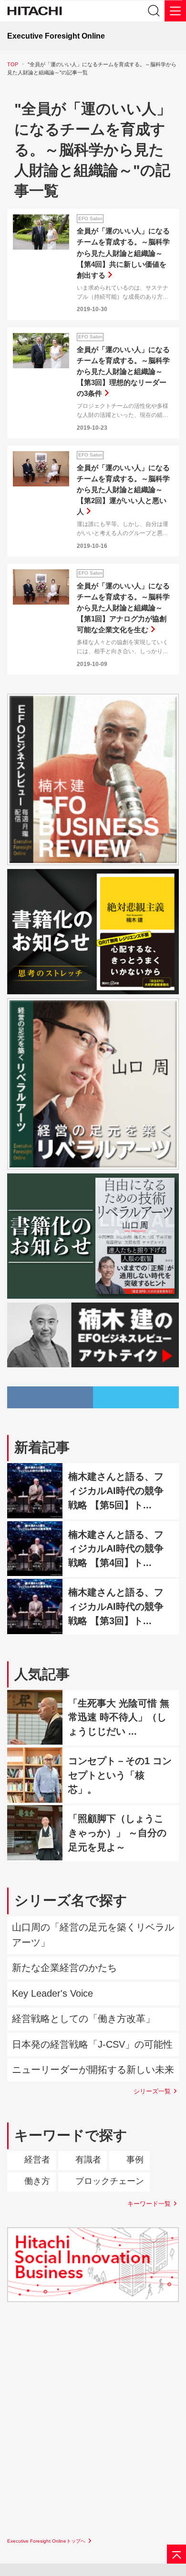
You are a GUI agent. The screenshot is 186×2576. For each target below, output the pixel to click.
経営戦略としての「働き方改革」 (83, 2019)
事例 (135, 2160)
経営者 (37, 2160)
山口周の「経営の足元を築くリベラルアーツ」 (93, 1935)
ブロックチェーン (110, 2181)
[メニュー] (175, 11)
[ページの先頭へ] (176, 2554)
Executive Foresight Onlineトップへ (46, 2541)
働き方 (37, 2181)
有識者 (88, 2160)
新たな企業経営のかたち (64, 1968)
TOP (13, 64)
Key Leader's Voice (52, 1993)
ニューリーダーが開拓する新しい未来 (93, 2070)
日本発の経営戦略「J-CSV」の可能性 (92, 2044)
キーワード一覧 (149, 2204)
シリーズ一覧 (152, 2091)
